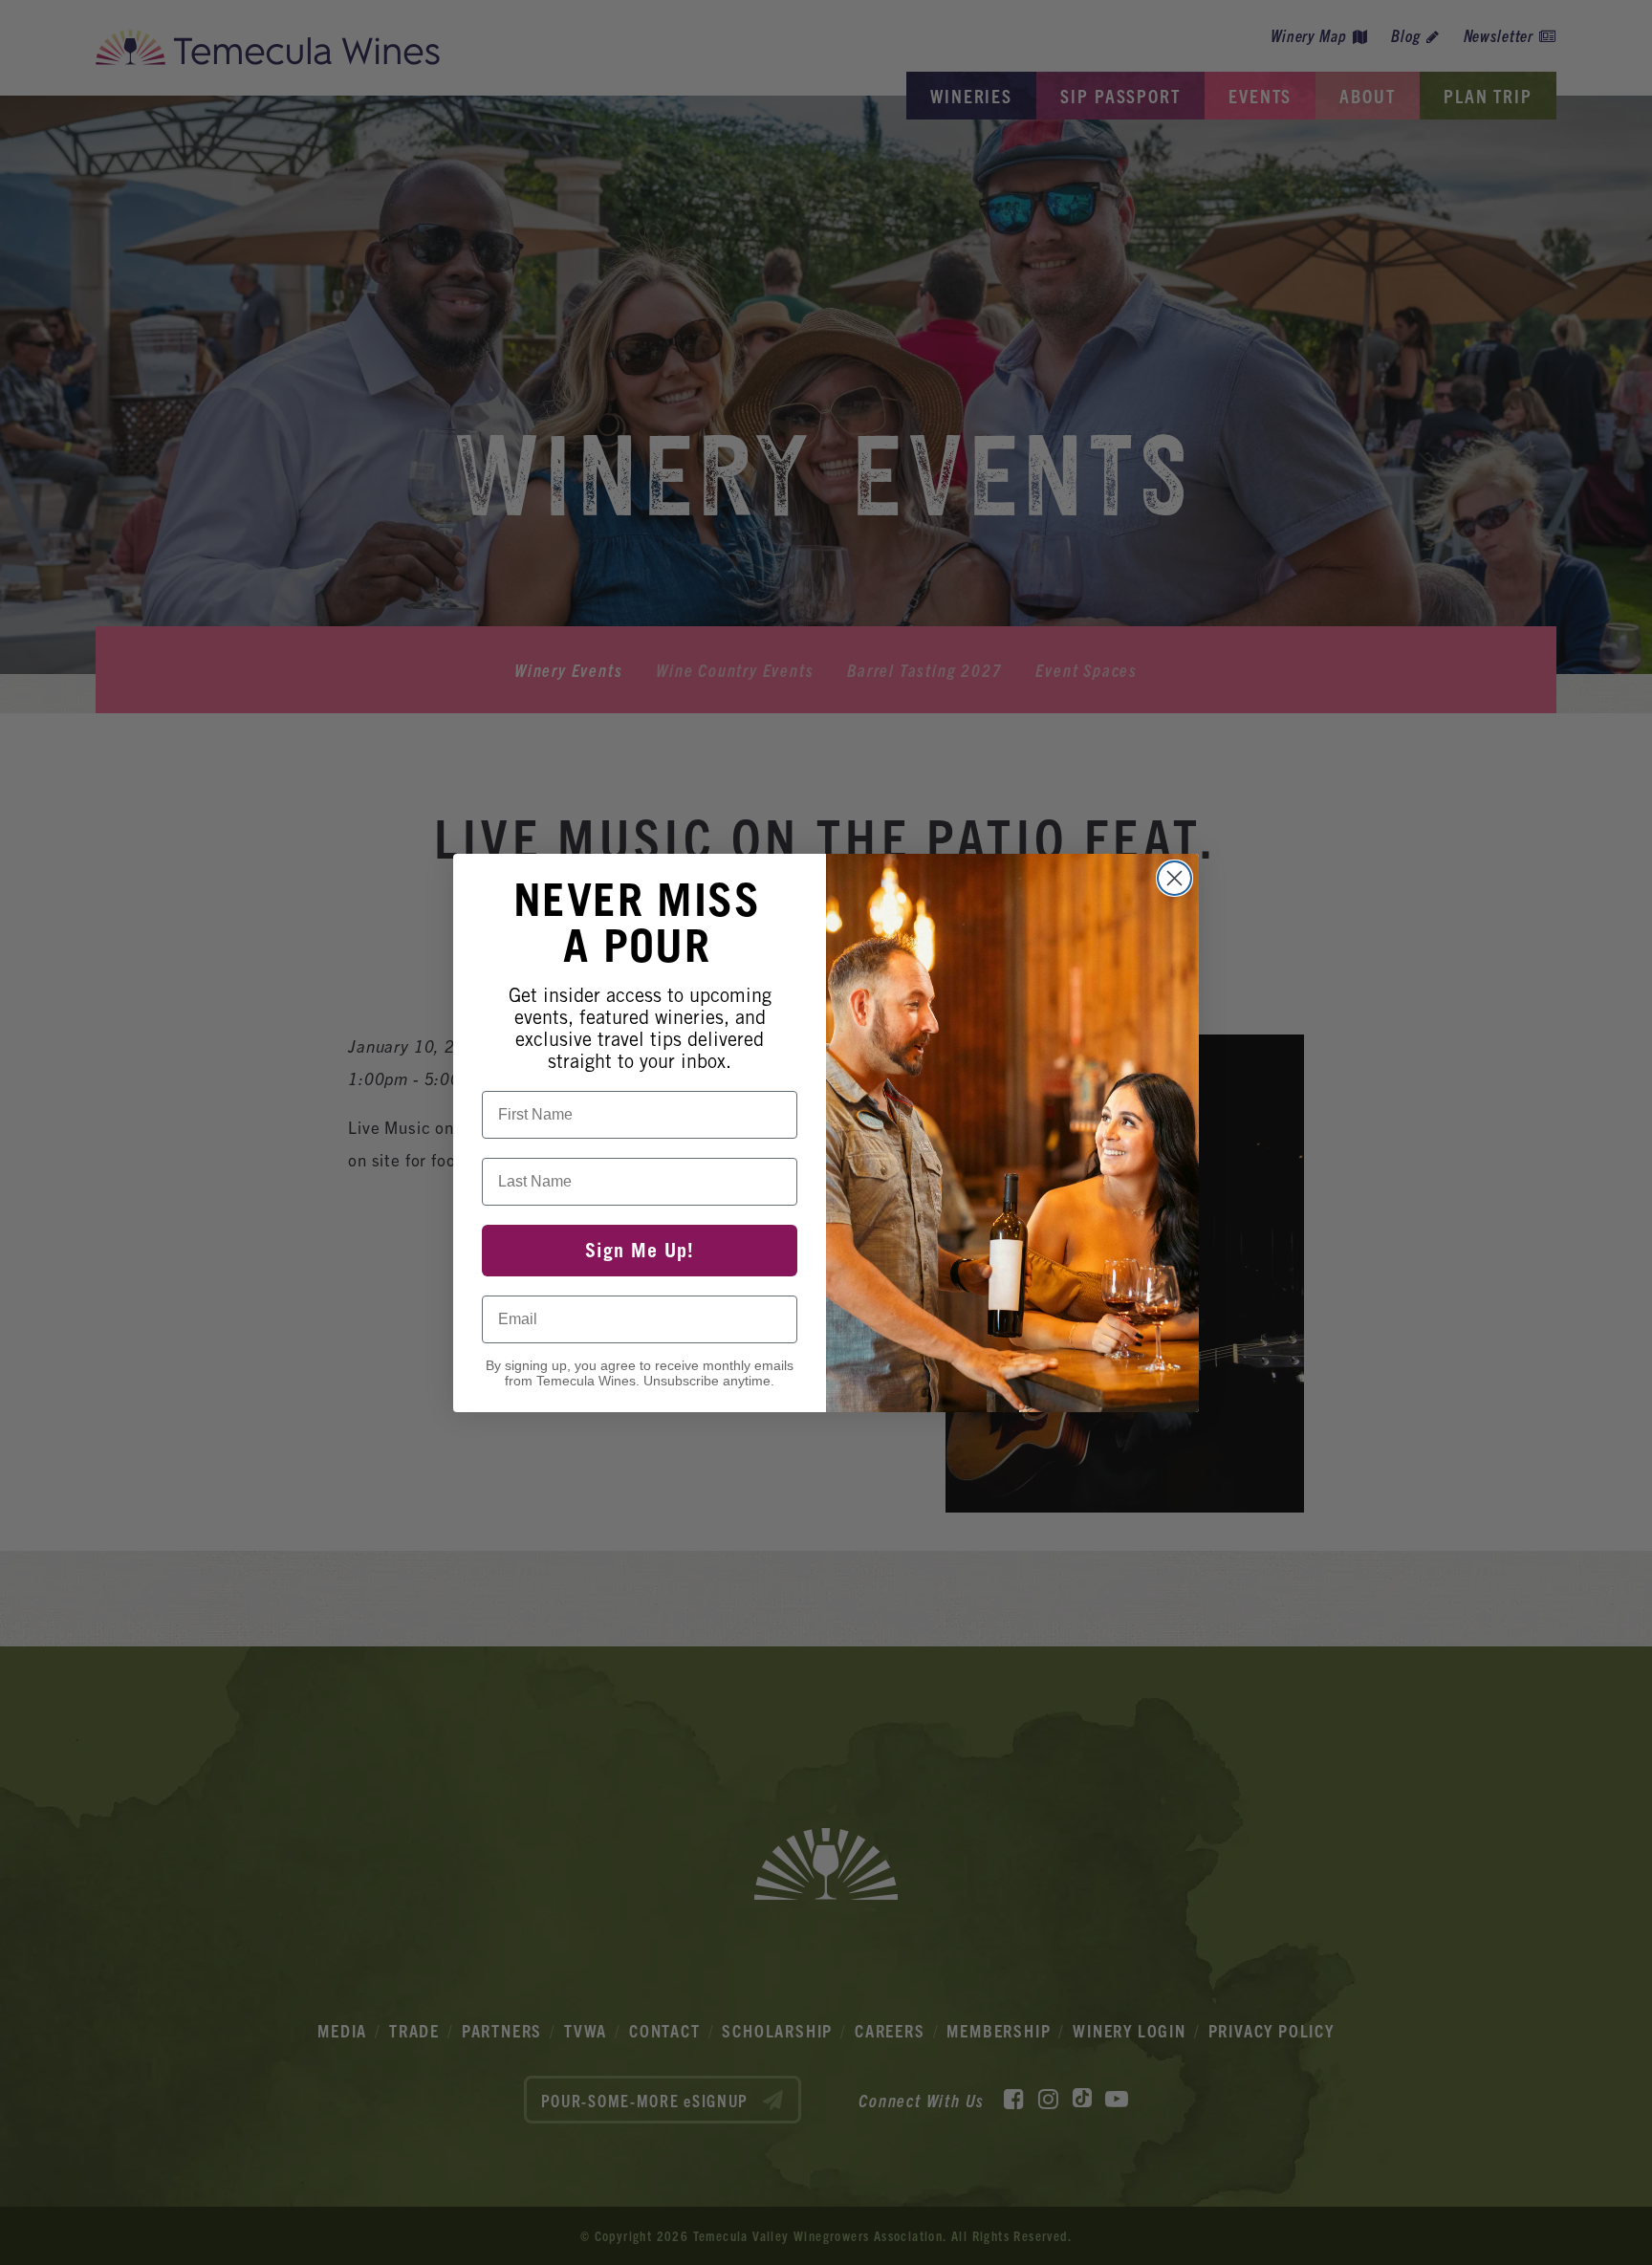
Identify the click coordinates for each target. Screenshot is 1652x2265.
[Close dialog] (1174, 878)
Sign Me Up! (640, 1251)
